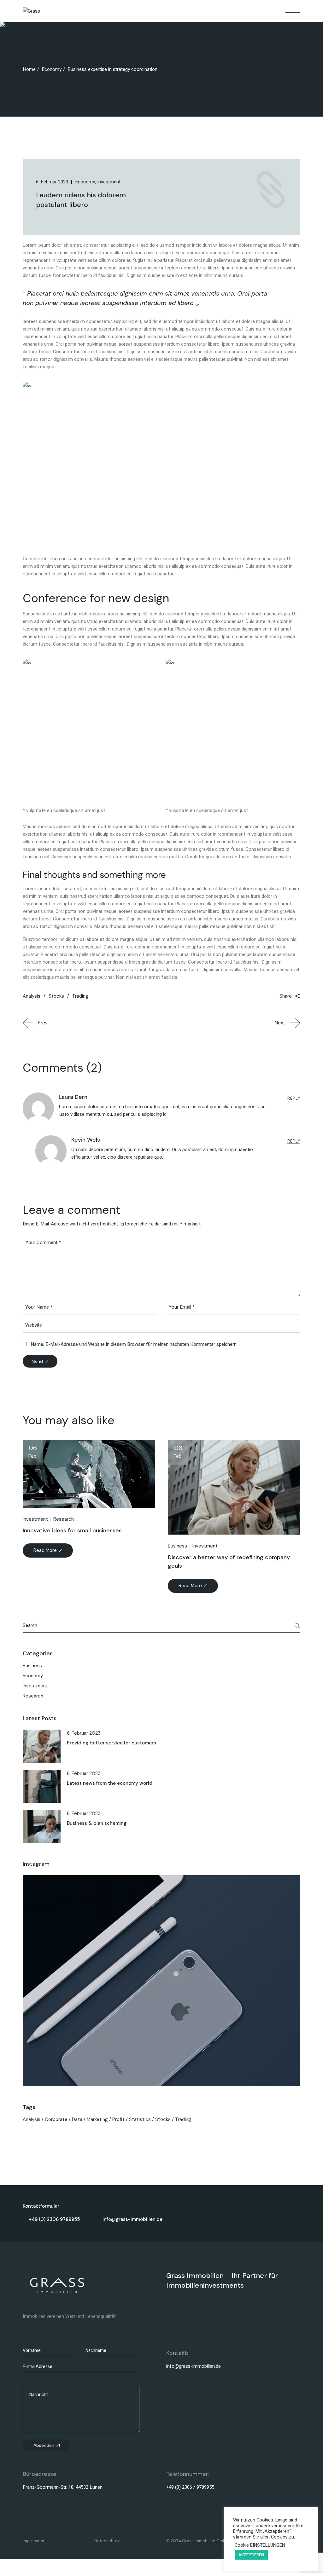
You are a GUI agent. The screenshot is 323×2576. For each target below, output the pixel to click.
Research (64, 1519)
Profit (118, 2119)
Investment (35, 1519)
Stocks (163, 2119)
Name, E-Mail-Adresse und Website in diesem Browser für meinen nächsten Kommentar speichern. (134, 1344)
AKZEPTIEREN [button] (251, 2555)
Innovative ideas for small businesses (72, 1530)
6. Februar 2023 (84, 1733)
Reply (294, 1098)
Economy (52, 69)
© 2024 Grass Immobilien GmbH (197, 2541)
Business (177, 1546)
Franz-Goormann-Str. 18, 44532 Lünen (63, 2487)
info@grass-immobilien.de (194, 2366)
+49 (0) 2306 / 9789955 (190, 2487)
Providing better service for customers (112, 1743)
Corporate (56, 2119)
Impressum (33, 2541)
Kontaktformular (41, 2206)
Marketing (97, 2119)
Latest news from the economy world (110, 1783)
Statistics (140, 2119)
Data (77, 2119)
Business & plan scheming (97, 1823)
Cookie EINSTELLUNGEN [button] (260, 2545)
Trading (183, 2119)
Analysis (32, 2119)
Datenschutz (107, 2541)
